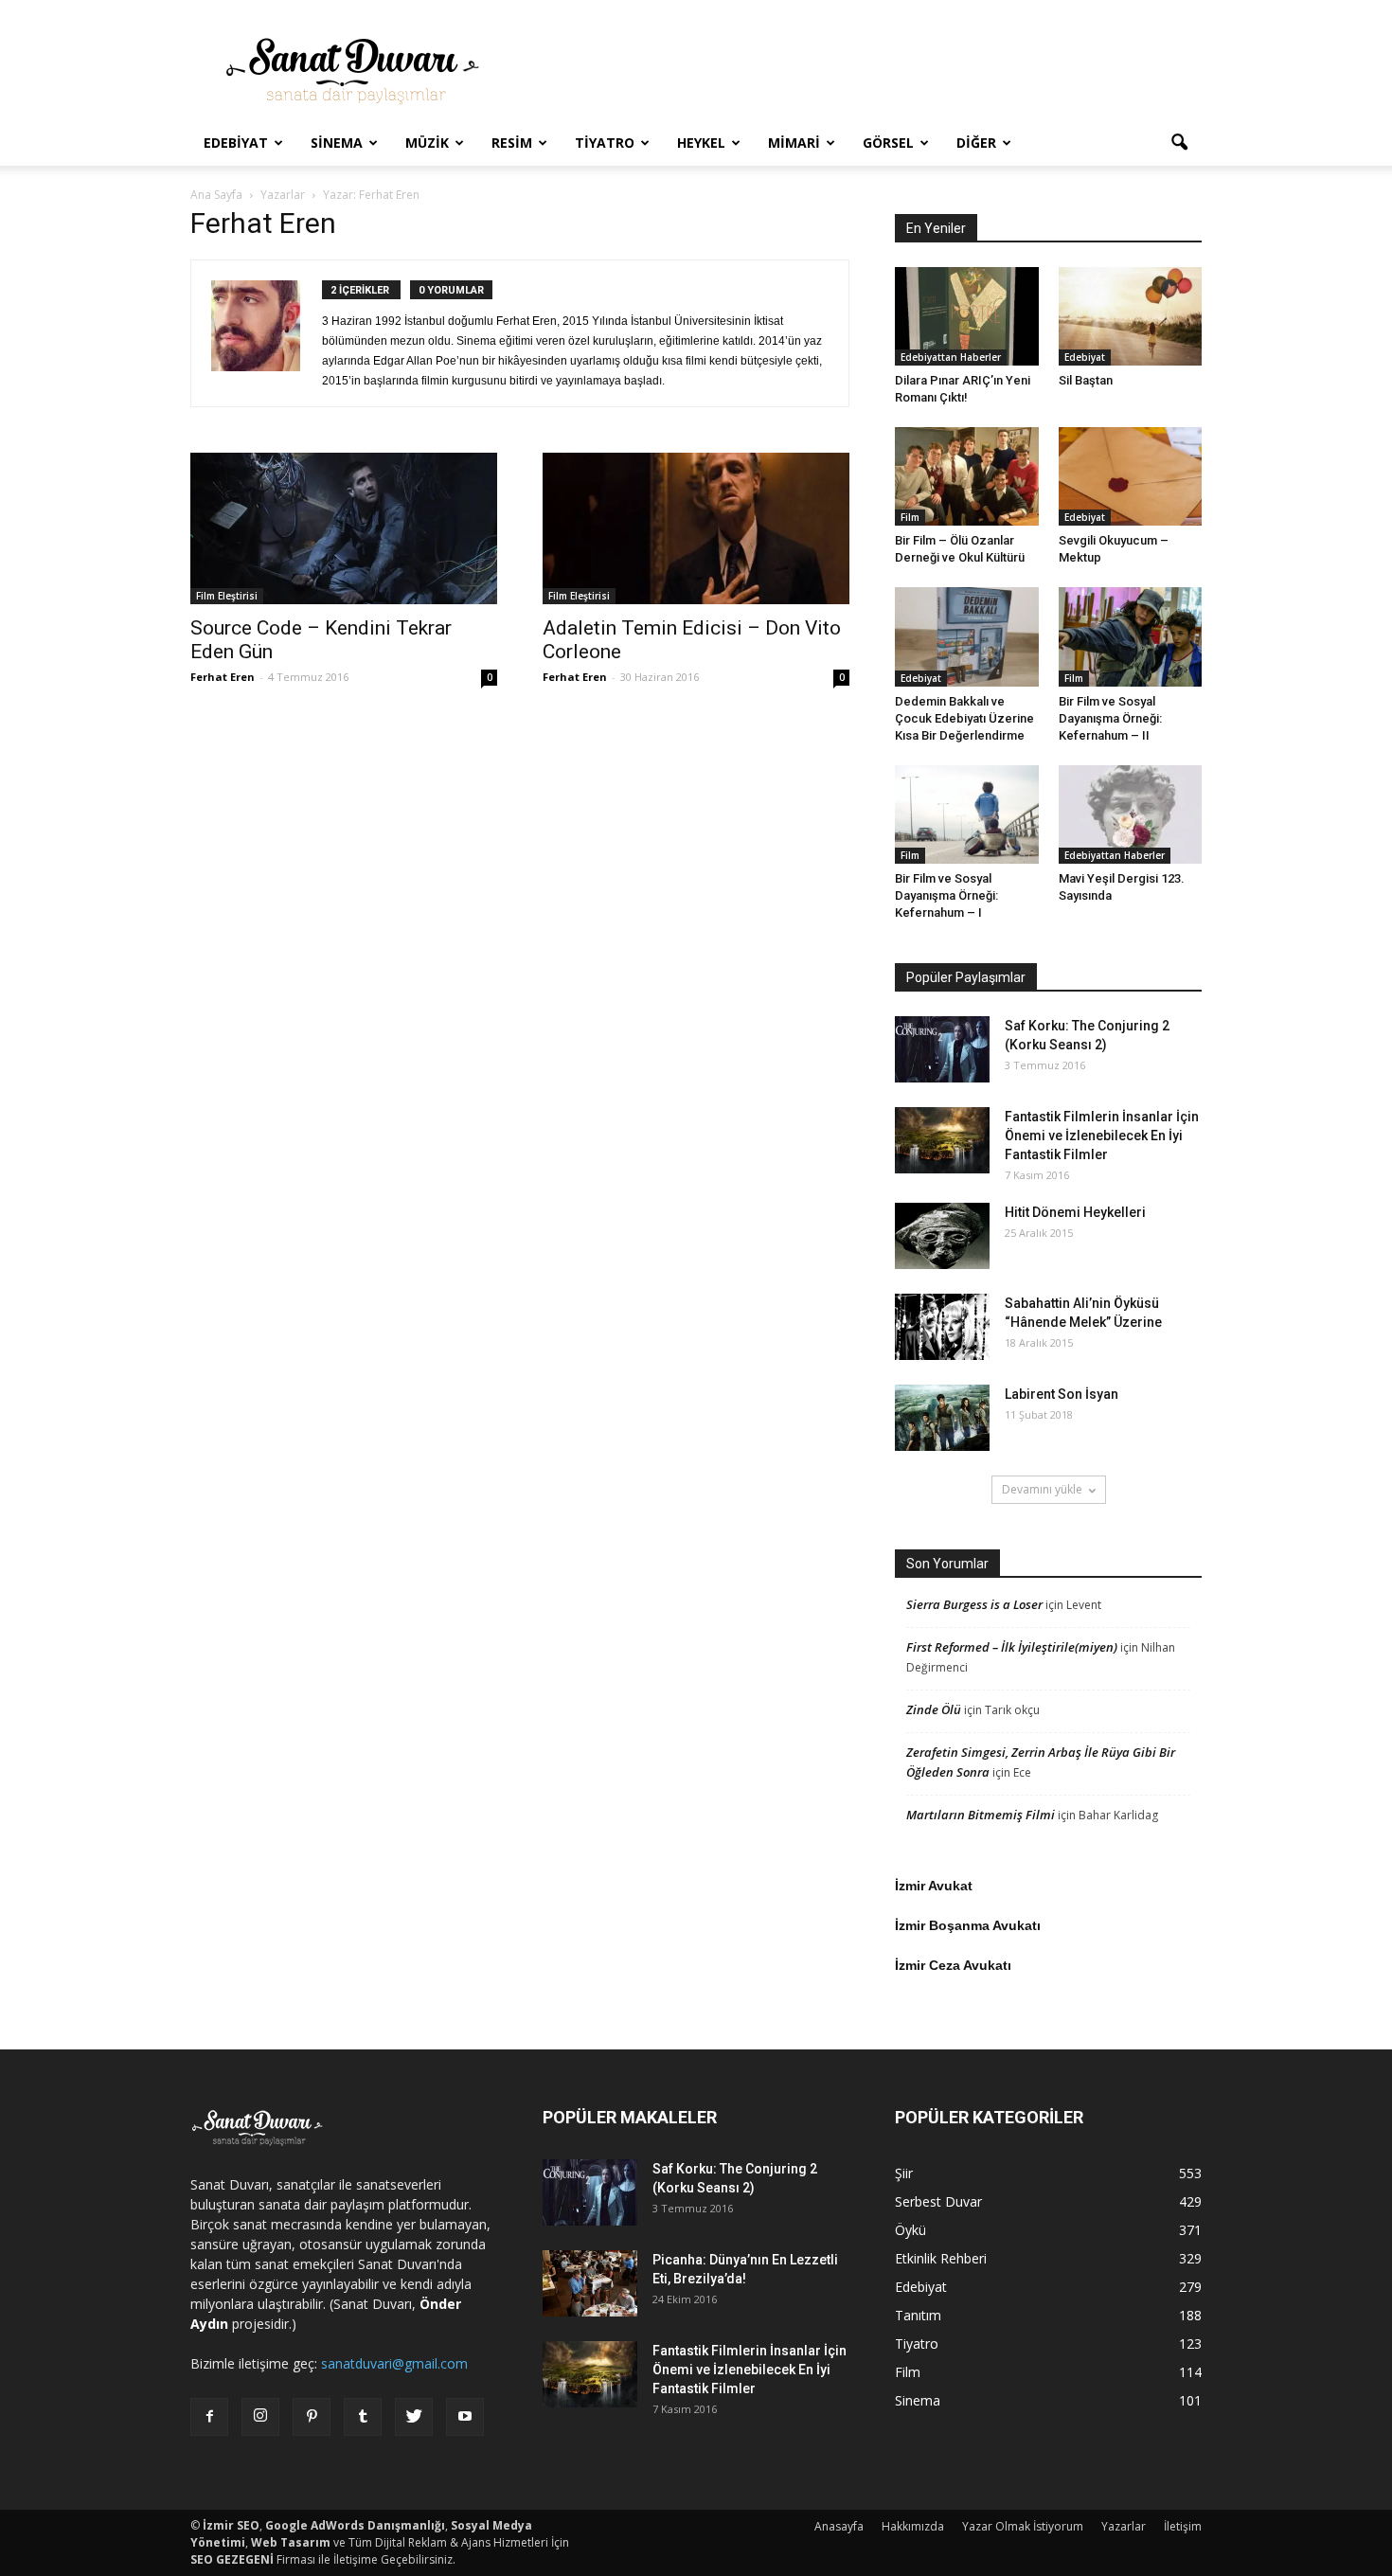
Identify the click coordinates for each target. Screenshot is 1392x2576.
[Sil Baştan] (1131, 316)
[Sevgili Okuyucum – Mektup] (1131, 476)
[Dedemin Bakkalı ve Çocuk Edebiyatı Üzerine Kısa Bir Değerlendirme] (967, 636)
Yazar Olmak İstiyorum (1023, 2526)
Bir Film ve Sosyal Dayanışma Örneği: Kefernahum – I (946, 895)
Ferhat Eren (223, 677)
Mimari (794, 143)
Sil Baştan (1086, 380)
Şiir (904, 2173)
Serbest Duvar (938, 2201)
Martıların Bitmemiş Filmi (981, 1815)
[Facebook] (209, 2417)
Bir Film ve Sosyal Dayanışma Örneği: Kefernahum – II (1110, 718)
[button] (1179, 143)
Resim (512, 143)
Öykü (910, 2230)
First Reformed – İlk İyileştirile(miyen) (1012, 1647)
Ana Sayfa (216, 195)
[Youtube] (465, 2417)
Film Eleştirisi (227, 596)
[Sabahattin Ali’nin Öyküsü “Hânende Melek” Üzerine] (942, 1327)
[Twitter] (414, 2417)
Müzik (427, 143)
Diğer (976, 143)
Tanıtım (918, 2315)
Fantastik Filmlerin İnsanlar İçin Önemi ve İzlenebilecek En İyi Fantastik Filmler (1102, 1136)
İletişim (1183, 2526)
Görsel (888, 143)
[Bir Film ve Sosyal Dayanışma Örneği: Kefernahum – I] (967, 814)
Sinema (337, 143)
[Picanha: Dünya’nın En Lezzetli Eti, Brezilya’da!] (590, 2283)
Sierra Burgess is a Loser (974, 1604)
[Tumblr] (363, 2417)
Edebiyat (236, 143)
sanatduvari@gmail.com (394, 2363)
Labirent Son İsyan (1062, 1394)
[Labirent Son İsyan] (942, 1418)
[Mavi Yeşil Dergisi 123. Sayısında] (1131, 814)
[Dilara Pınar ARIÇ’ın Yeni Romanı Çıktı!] (967, 316)
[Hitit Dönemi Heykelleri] (942, 1236)
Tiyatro (605, 143)
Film (910, 517)
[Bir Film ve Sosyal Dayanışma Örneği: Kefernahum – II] (1131, 636)
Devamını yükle (1042, 1489)
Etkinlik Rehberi (941, 2258)
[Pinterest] (312, 2417)
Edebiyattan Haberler (951, 357)
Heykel (701, 143)
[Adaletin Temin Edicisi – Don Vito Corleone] (696, 528)
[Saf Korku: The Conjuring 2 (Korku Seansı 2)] (942, 1049)
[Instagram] (260, 2417)
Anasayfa (839, 2526)
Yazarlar (1124, 2526)
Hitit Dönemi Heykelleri (1075, 1212)
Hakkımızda (913, 2526)
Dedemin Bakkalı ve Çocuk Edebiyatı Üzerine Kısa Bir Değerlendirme (964, 718)
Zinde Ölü (934, 1709)
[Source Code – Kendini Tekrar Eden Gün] (344, 528)
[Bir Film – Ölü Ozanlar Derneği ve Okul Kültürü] (967, 476)
